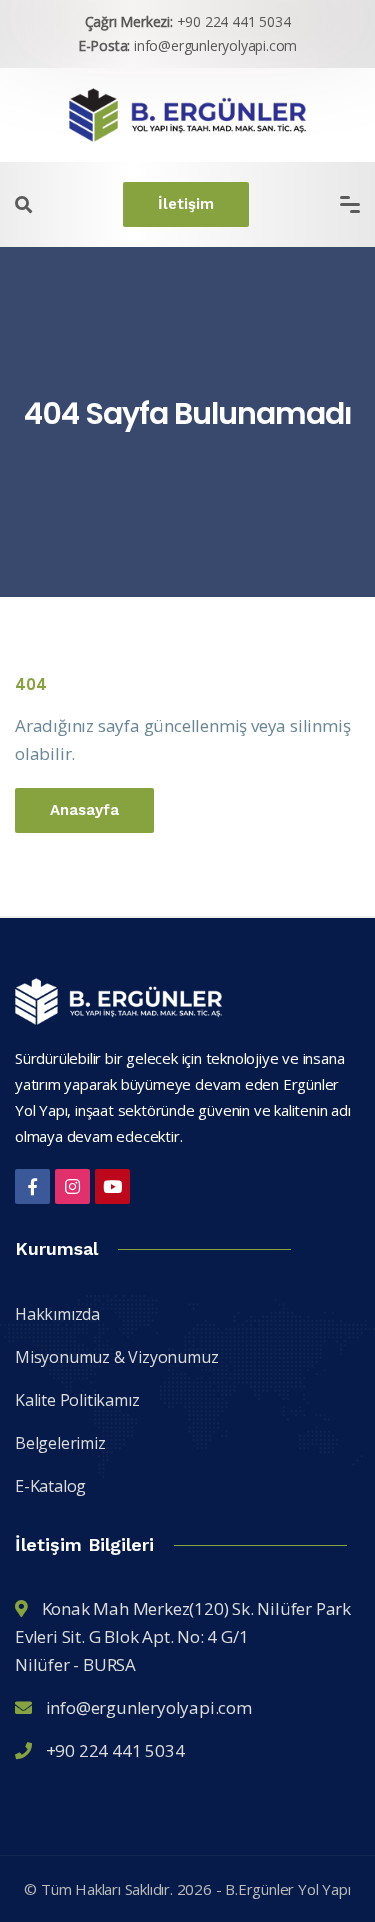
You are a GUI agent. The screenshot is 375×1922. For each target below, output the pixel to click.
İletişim (186, 204)
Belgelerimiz (60, 1443)
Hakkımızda (57, 1314)
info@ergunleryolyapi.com (215, 45)
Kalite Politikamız (77, 1400)
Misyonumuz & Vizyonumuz (116, 1357)
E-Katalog (50, 1486)
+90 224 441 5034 (234, 21)
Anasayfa (84, 810)
